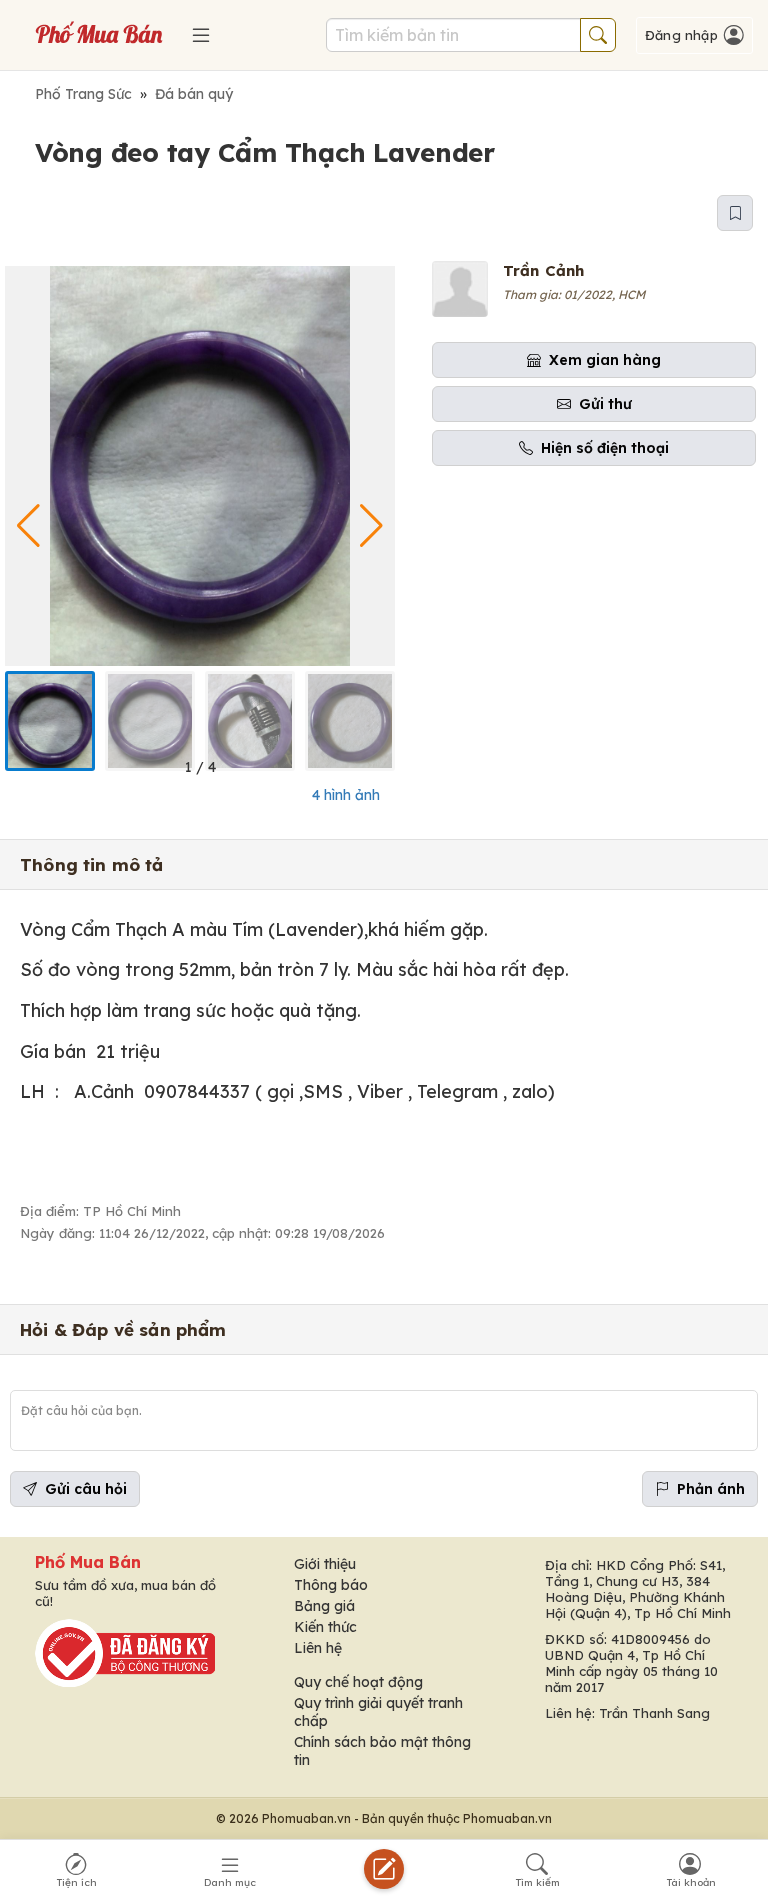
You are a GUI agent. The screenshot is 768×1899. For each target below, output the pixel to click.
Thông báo (331, 1585)
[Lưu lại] (735, 213)
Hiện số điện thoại (605, 448)
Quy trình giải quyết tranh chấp (378, 1712)
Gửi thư (605, 404)
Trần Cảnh (543, 270)
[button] (371, 526)
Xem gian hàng (605, 360)
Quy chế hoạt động (358, 1682)
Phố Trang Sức (83, 94)
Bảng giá (324, 1606)
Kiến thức (325, 1627)
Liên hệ (318, 1648)
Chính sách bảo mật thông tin (382, 1751)
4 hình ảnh (346, 795)
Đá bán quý (194, 94)
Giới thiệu (325, 1564)
